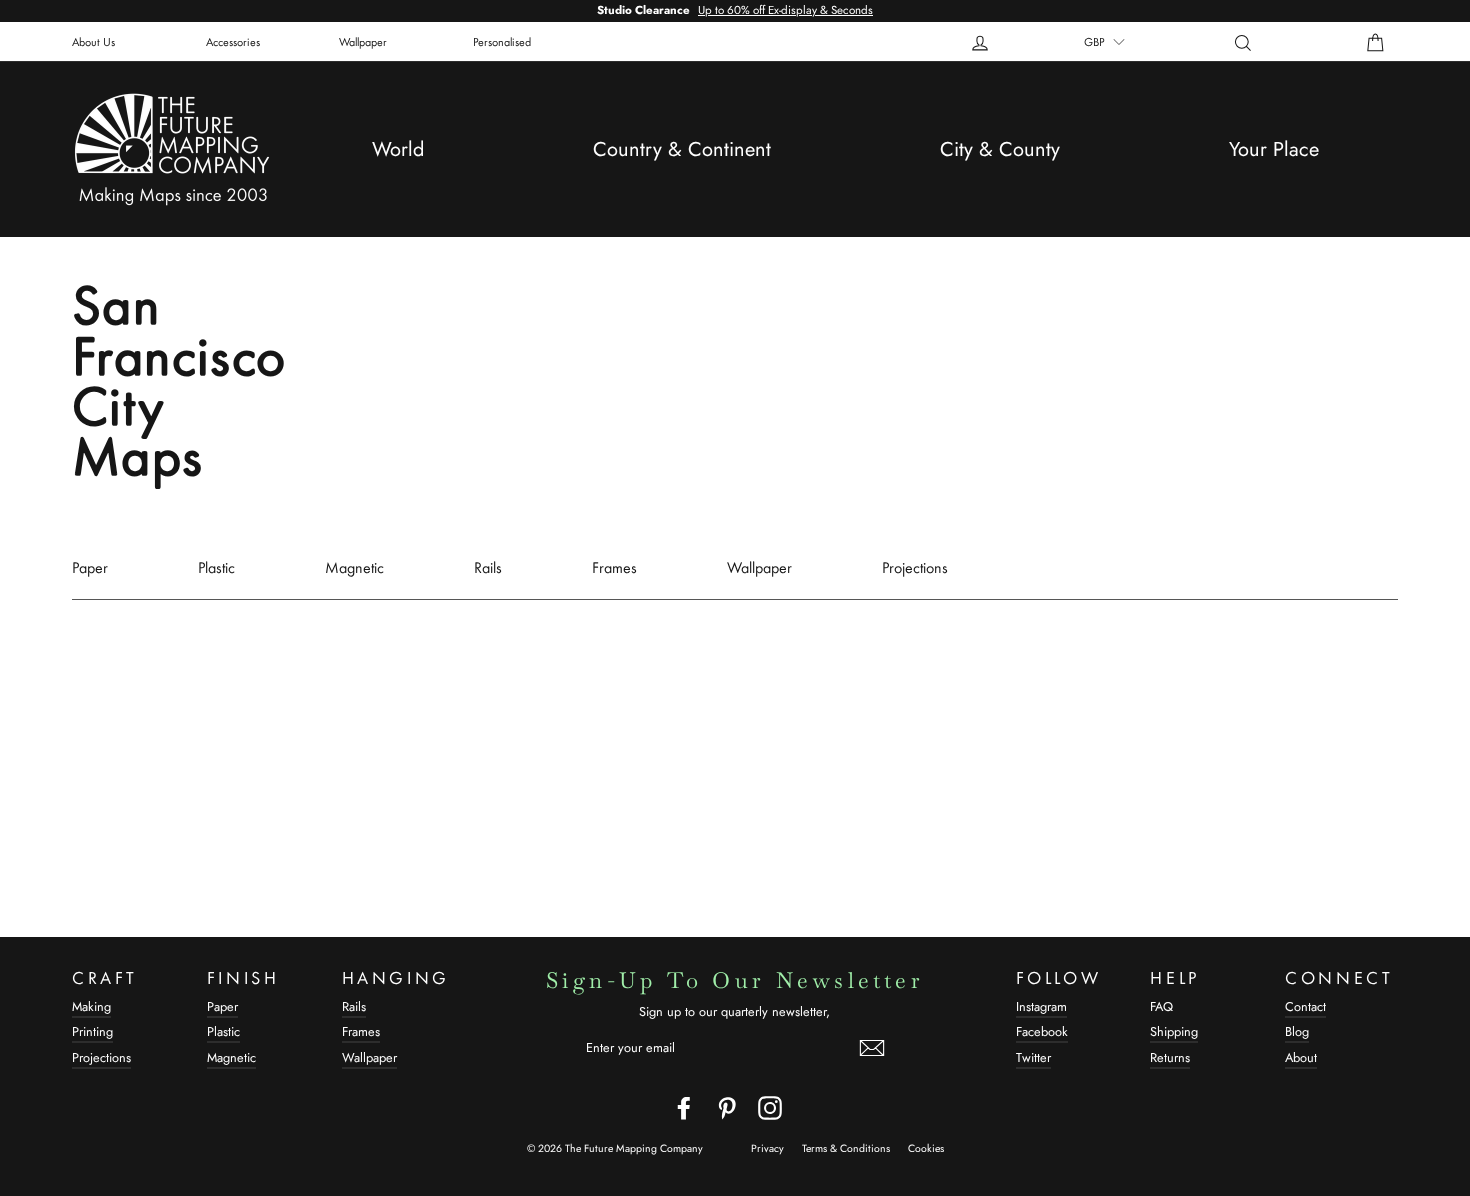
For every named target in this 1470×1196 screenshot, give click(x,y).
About (1301, 1057)
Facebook (1042, 1031)
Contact (1305, 1006)
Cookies (926, 1148)
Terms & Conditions (846, 1148)
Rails (488, 567)
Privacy (767, 1148)
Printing (92, 1031)
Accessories (233, 41)
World (398, 149)
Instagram (1041, 1006)
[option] (735, 11)
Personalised (502, 41)
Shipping (1174, 1031)
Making (91, 1006)
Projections (915, 567)
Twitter (1033, 1057)
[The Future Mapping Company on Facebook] (684, 1108)
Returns (1170, 1057)
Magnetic (354, 567)
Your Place (1274, 149)
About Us (93, 41)
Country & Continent (682, 149)
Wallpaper (363, 41)
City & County (1000, 149)
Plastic (216, 567)
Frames (614, 567)
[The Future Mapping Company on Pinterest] (727, 1108)
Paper (90, 567)
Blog (1297, 1031)
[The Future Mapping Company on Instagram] (770, 1108)
